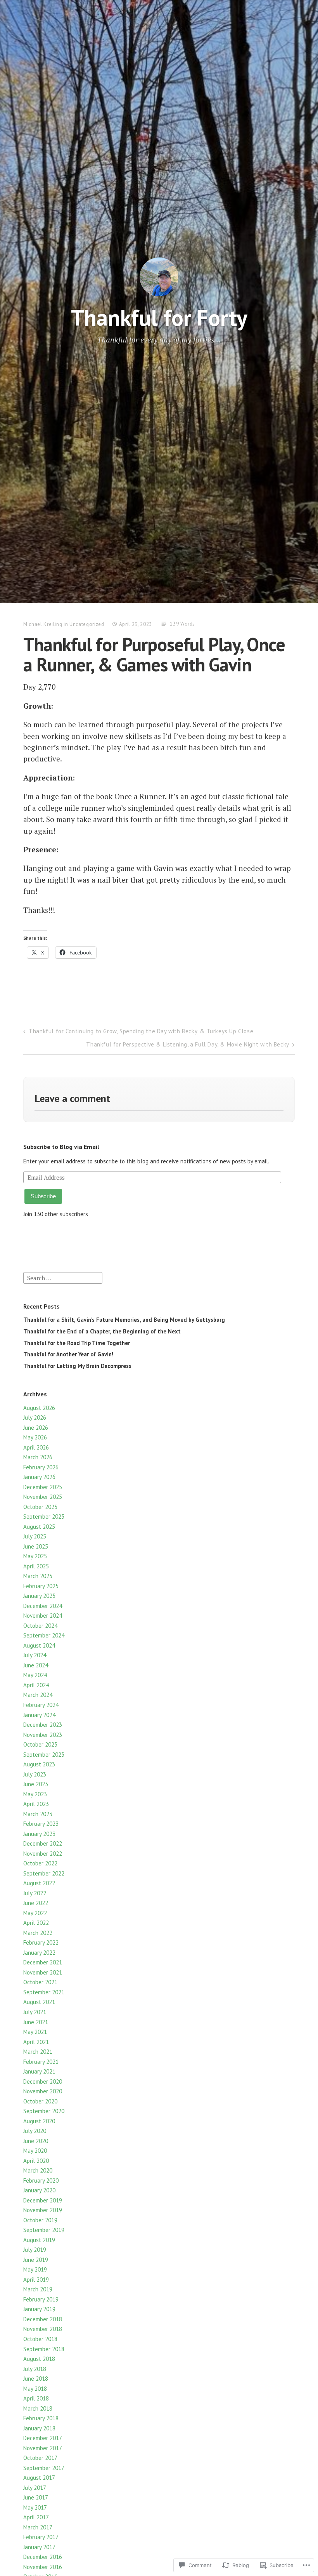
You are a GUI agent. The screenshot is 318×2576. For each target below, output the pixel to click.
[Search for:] (63, 1277)
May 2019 (35, 2269)
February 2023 (41, 1824)
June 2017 (36, 2497)
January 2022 (39, 1953)
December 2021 (43, 1962)
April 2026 (36, 1447)
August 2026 (39, 1408)
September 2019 (44, 2230)
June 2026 (36, 1428)
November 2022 (43, 1854)
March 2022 (38, 1933)
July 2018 (35, 2369)
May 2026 (35, 1437)
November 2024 (43, 1616)
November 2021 (43, 1972)
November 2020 (43, 2091)
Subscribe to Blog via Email (61, 1147)
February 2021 (41, 2062)
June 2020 (36, 2141)
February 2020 (41, 2181)
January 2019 (39, 2309)
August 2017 (39, 2478)
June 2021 (36, 2022)
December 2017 (43, 2438)
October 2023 (40, 1744)
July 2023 (35, 1774)
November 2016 (43, 2567)
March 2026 (38, 1457)
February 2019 (41, 2299)
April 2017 (36, 2517)
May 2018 (35, 2389)
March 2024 (38, 1695)
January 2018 (39, 2428)
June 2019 (36, 2260)
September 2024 (44, 1635)
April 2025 (36, 1566)
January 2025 (39, 1596)
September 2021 (44, 1992)
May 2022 (35, 1913)
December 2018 (43, 2319)
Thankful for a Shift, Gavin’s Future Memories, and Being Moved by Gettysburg (124, 1320)
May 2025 (35, 1556)
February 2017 (41, 2537)
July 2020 (35, 2131)
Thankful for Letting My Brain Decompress (77, 1366)
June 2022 (36, 1903)
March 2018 (38, 2408)
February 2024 (41, 1705)
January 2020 (39, 2190)
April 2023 (36, 1804)
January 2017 (39, 2547)
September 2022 (44, 1873)
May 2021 (35, 2032)
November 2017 (43, 2448)
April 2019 (36, 2280)
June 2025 (36, 1546)
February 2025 (41, 1586)
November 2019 (43, 2210)
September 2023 (44, 1755)
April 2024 (36, 1685)
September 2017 (44, 2468)
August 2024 (39, 1645)
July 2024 (35, 1655)
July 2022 (35, 1893)
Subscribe (43, 1196)
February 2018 (41, 2418)
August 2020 (39, 2121)
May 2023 (35, 1794)
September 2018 (44, 2349)
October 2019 (40, 2220)
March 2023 (38, 1814)
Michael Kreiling (43, 624)
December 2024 (43, 1606)
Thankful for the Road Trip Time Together (77, 1343)
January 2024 (39, 1715)
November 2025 (43, 1497)
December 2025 (43, 1487)
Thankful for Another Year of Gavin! (68, 1354)
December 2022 (43, 1843)
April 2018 (36, 2398)
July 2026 (35, 1417)
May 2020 (35, 2151)
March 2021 (38, 2052)
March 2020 (38, 2170)
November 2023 (43, 1735)
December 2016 (43, 2557)
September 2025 (44, 1517)
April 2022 (36, 1923)
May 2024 (35, 1675)
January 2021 (39, 2071)
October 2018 (40, 2339)
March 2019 (38, 2289)
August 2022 (39, 1883)
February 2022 (41, 1942)
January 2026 (39, 1477)
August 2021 (39, 2002)
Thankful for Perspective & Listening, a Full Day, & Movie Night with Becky (188, 1044)
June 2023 (36, 1784)
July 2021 (35, 2012)
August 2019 (39, 2240)
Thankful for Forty (159, 317)
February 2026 (41, 1467)
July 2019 (35, 2250)
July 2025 (35, 1536)
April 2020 (36, 2161)
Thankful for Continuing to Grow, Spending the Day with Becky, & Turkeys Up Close (141, 1031)
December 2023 (43, 1725)
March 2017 (38, 2527)
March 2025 (38, 1576)
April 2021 (36, 2042)
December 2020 (43, 2081)
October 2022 (40, 1863)
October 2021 (40, 1982)
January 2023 (39, 1834)
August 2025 (39, 1527)
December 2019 (43, 2200)
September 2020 (44, 2111)
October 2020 (40, 2101)
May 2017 (35, 2507)
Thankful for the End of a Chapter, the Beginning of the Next (102, 1331)
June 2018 (36, 2379)
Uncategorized (87, 624)
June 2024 (36, 1665)
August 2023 (39, 1764)
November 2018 (43, 2329)
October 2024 (40, 1626)
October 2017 (40, 2458)
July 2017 (35, 2488)
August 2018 (39, 2359)
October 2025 (40, 1507)
